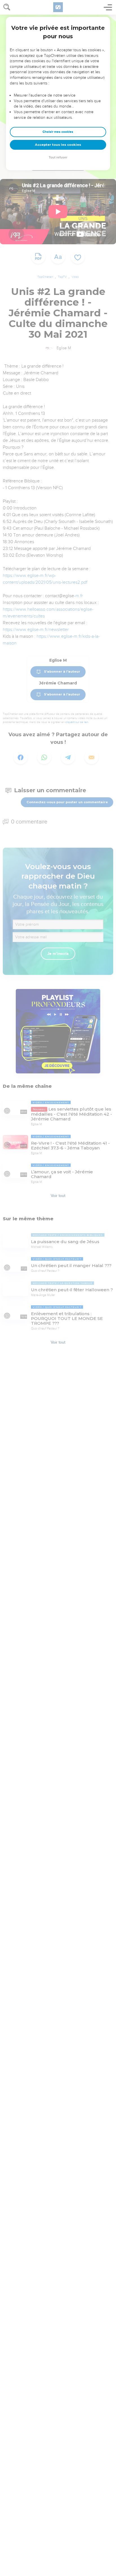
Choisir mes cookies (58, 132)
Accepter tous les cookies (58, 145)
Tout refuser (58, 157)
